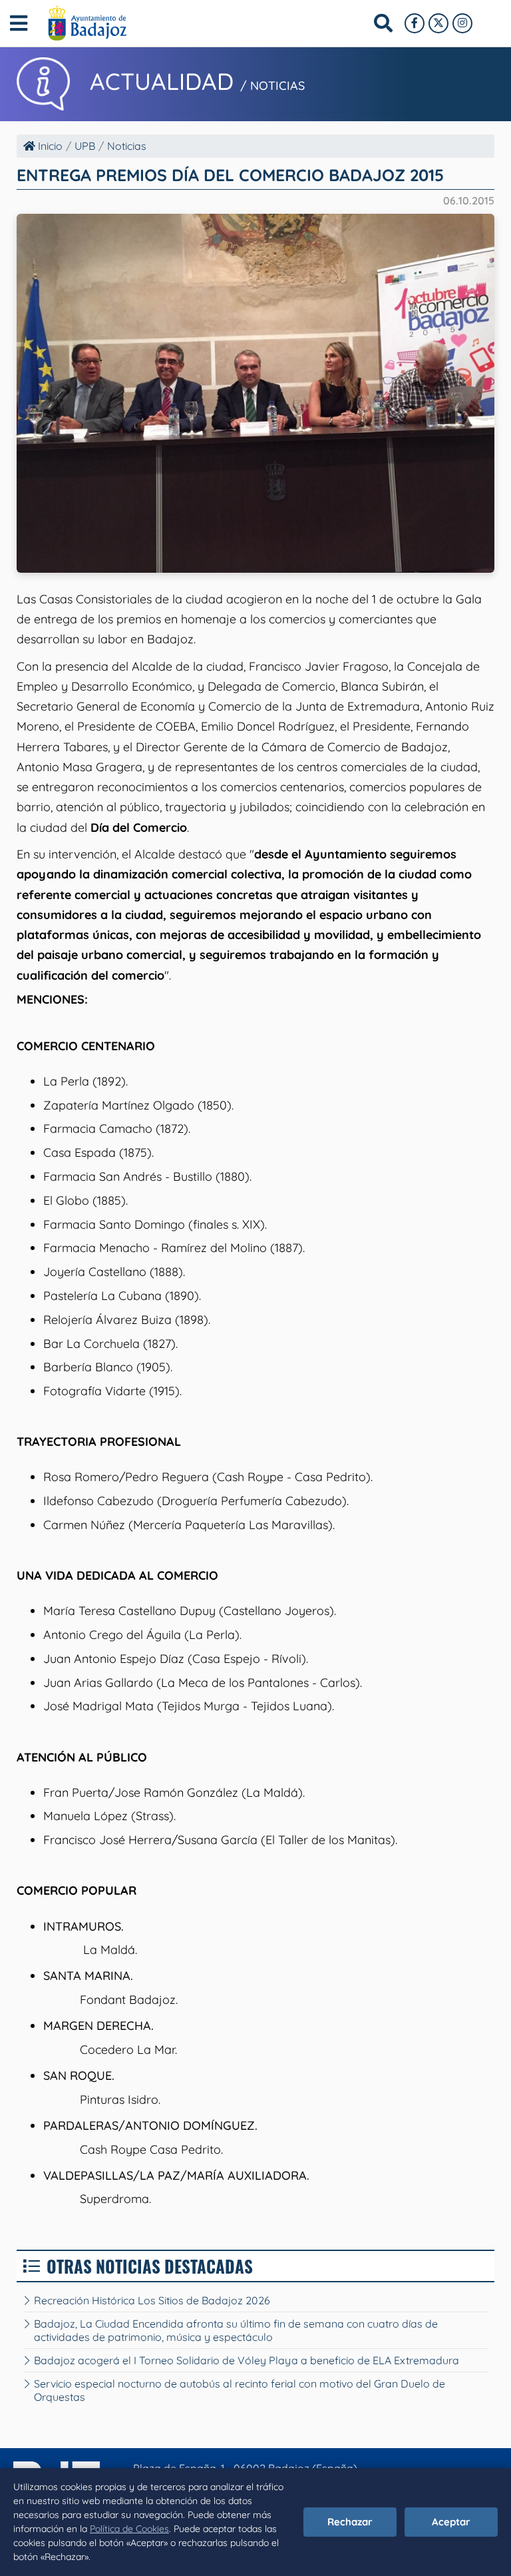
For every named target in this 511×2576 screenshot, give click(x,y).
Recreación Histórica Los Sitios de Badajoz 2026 (152, 2300)
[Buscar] (383, 23)
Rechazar (350, 2522)
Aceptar (451, 2522)
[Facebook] (415, 23)
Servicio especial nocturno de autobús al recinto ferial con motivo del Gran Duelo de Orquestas (240, 2390)
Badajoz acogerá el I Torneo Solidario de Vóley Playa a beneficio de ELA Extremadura (247, 2360)
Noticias (127, 146)
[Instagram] (462, 23)
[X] (438, 23)
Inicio (49, 146)
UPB (85, 146)
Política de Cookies (129, 2529)
